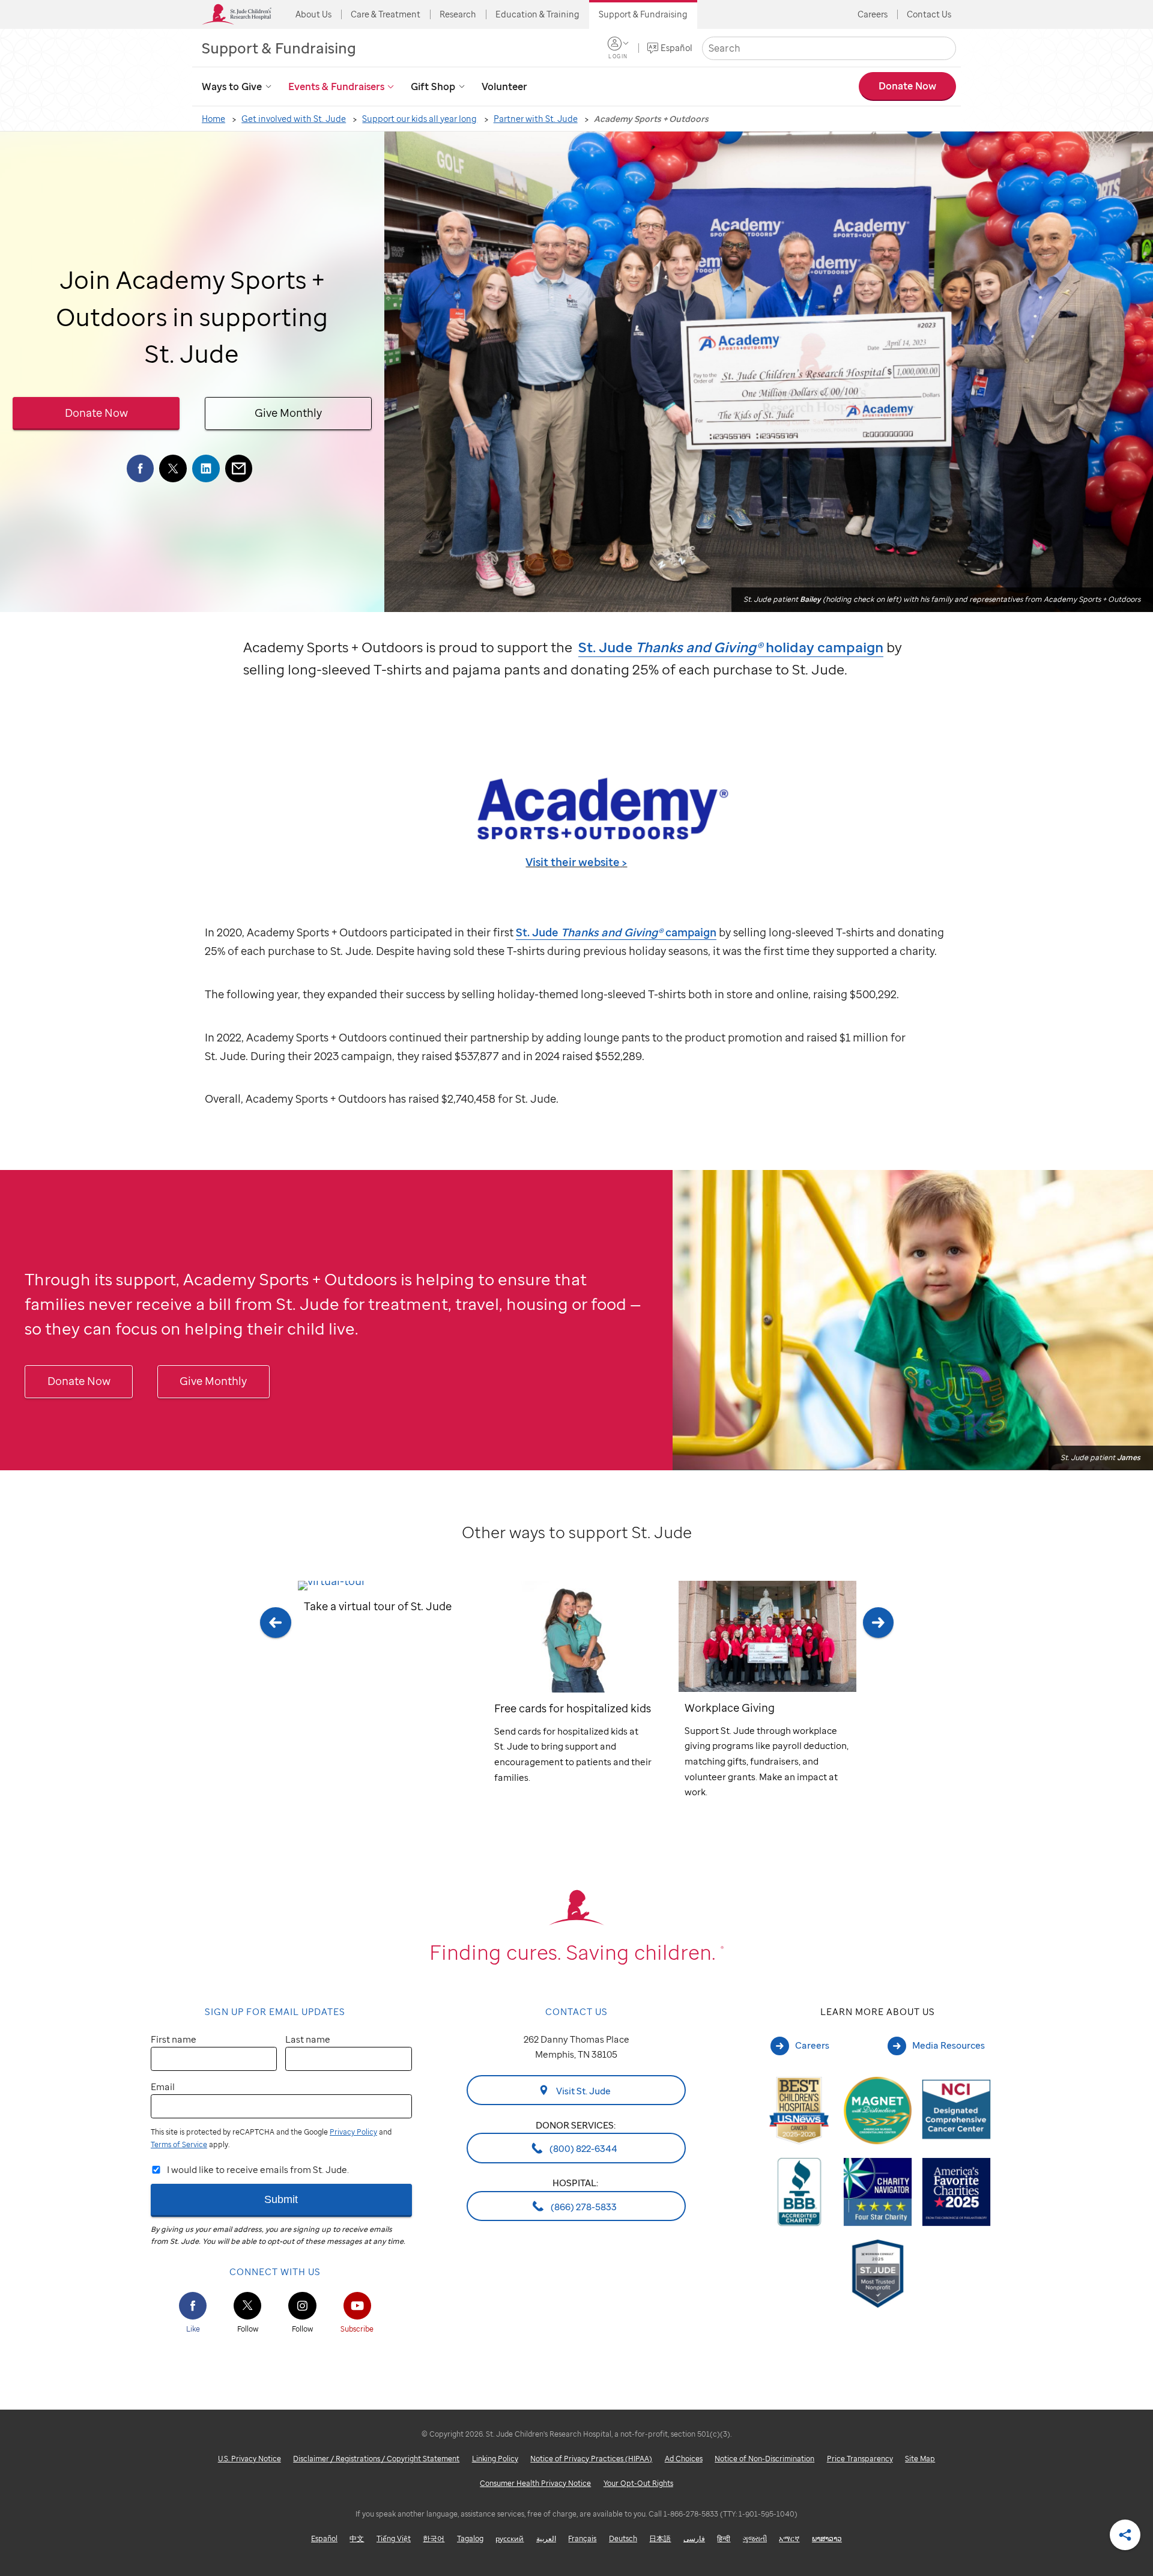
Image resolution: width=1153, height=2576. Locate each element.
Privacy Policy (353, 2132)
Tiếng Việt (394, 2538)
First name (174, 2039)
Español (676, 48)
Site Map (920, 2459)
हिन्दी (724, 2538)
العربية (546, 2538)
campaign (616, 932)
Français (582, 2538)
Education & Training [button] (537, 14)
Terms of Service (179, 2144)
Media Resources (949, 2045)
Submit (281, 2199)
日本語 (660, 2538)
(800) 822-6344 (583, 2148)
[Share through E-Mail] (239, 468)
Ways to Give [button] (232, 86)
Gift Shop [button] (433, 86)
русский (510, 2538)
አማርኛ (789, 2538)
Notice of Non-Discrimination (764, 2459)
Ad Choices (684, 2459)
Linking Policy (495, 2459)
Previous (275, 1706)
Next (878, 1706)
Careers (873, 14)
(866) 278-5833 (583, 2206)
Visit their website (573, 862)
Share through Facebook (141, 468)
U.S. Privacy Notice (250, 2459)
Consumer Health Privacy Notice (535, 2483)
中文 (357, 2538)
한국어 (434, 2538)
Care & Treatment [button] (386, 14)
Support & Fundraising (279, 48)
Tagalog (470, 2538)
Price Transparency (860, 2459)
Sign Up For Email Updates (275, 2011)
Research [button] (458, 14)
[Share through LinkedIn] (206, 468)
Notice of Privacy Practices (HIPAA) (591, 2459)
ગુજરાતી (755, 2538)
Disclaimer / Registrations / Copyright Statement (376, 2459)
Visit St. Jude (583, 2090)
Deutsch (623, 2538)
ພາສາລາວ (827, 2538)
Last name (308, 2039)
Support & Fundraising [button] (643, 14)
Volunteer (504, 86)
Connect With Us (275, 2271)
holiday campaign (731, 647)
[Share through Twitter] (173, 468)
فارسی (694, 2538)
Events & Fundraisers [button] (336, 86)
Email (163, 2087)
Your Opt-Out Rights (638, 2483)
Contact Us (929, 14)
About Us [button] (313, 14)
